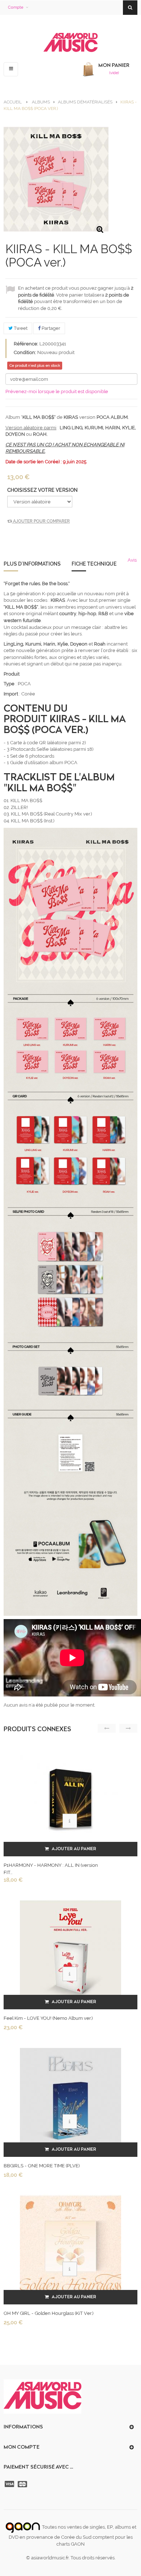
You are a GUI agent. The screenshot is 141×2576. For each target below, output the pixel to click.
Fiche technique (94, 564)
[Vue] (70, 1821)
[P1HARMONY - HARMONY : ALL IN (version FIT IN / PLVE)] (70, 1798)
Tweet (20, 328)
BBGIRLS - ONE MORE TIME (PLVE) (42, 2166)
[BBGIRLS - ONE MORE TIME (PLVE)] (70, 2098)
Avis (132, 560)
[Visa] (10, 2484)
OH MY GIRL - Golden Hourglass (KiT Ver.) (48, 2313)
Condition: (25, 352)
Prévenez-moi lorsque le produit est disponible (57, 391)
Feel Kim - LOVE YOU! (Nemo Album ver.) (48, 2018)
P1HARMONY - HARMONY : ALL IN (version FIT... (51, 1869)
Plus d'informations (32, 564)
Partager (50, 328)
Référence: (26, 344)
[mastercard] (23, 2484)
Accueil (13, 102)
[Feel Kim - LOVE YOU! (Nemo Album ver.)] (70, 1951)
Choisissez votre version (43, 490)
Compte (16, 7)
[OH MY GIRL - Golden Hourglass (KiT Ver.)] (70, 2246)
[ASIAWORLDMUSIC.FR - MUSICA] (70, 43)
